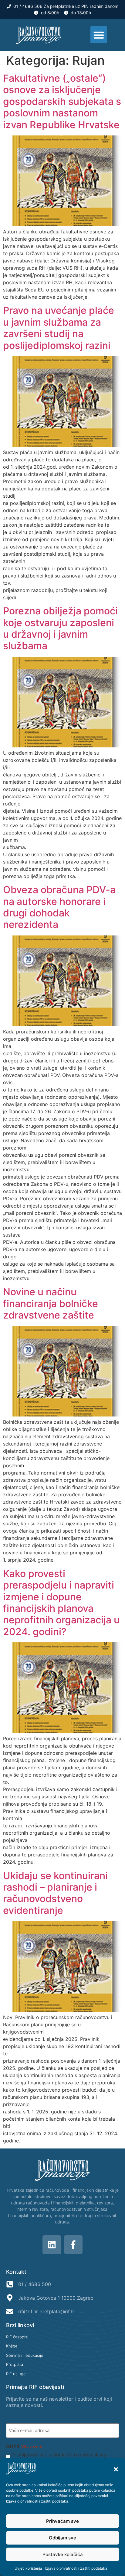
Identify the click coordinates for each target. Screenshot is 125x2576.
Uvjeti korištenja (28, 2568)
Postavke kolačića (63, 2554)
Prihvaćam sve (62, 2521)
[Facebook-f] (73, 2245)
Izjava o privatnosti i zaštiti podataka (37, 2501)
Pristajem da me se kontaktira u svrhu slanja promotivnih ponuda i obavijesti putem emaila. (61, 2457)
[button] (116, 2469)
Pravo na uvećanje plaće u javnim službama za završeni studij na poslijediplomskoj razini (59, 328)
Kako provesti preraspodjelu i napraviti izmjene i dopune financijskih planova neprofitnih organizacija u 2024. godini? (61, 1603)
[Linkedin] (52, 2245)
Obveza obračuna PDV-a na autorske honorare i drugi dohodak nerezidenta (59, 907)
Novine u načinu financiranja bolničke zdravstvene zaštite (51, 1303)
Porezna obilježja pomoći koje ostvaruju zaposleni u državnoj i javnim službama (60, 628)
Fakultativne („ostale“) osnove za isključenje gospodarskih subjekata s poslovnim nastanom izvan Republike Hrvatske (62, 101)
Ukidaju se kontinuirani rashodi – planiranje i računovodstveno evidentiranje (55, 1893)
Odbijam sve (62, 2538)
